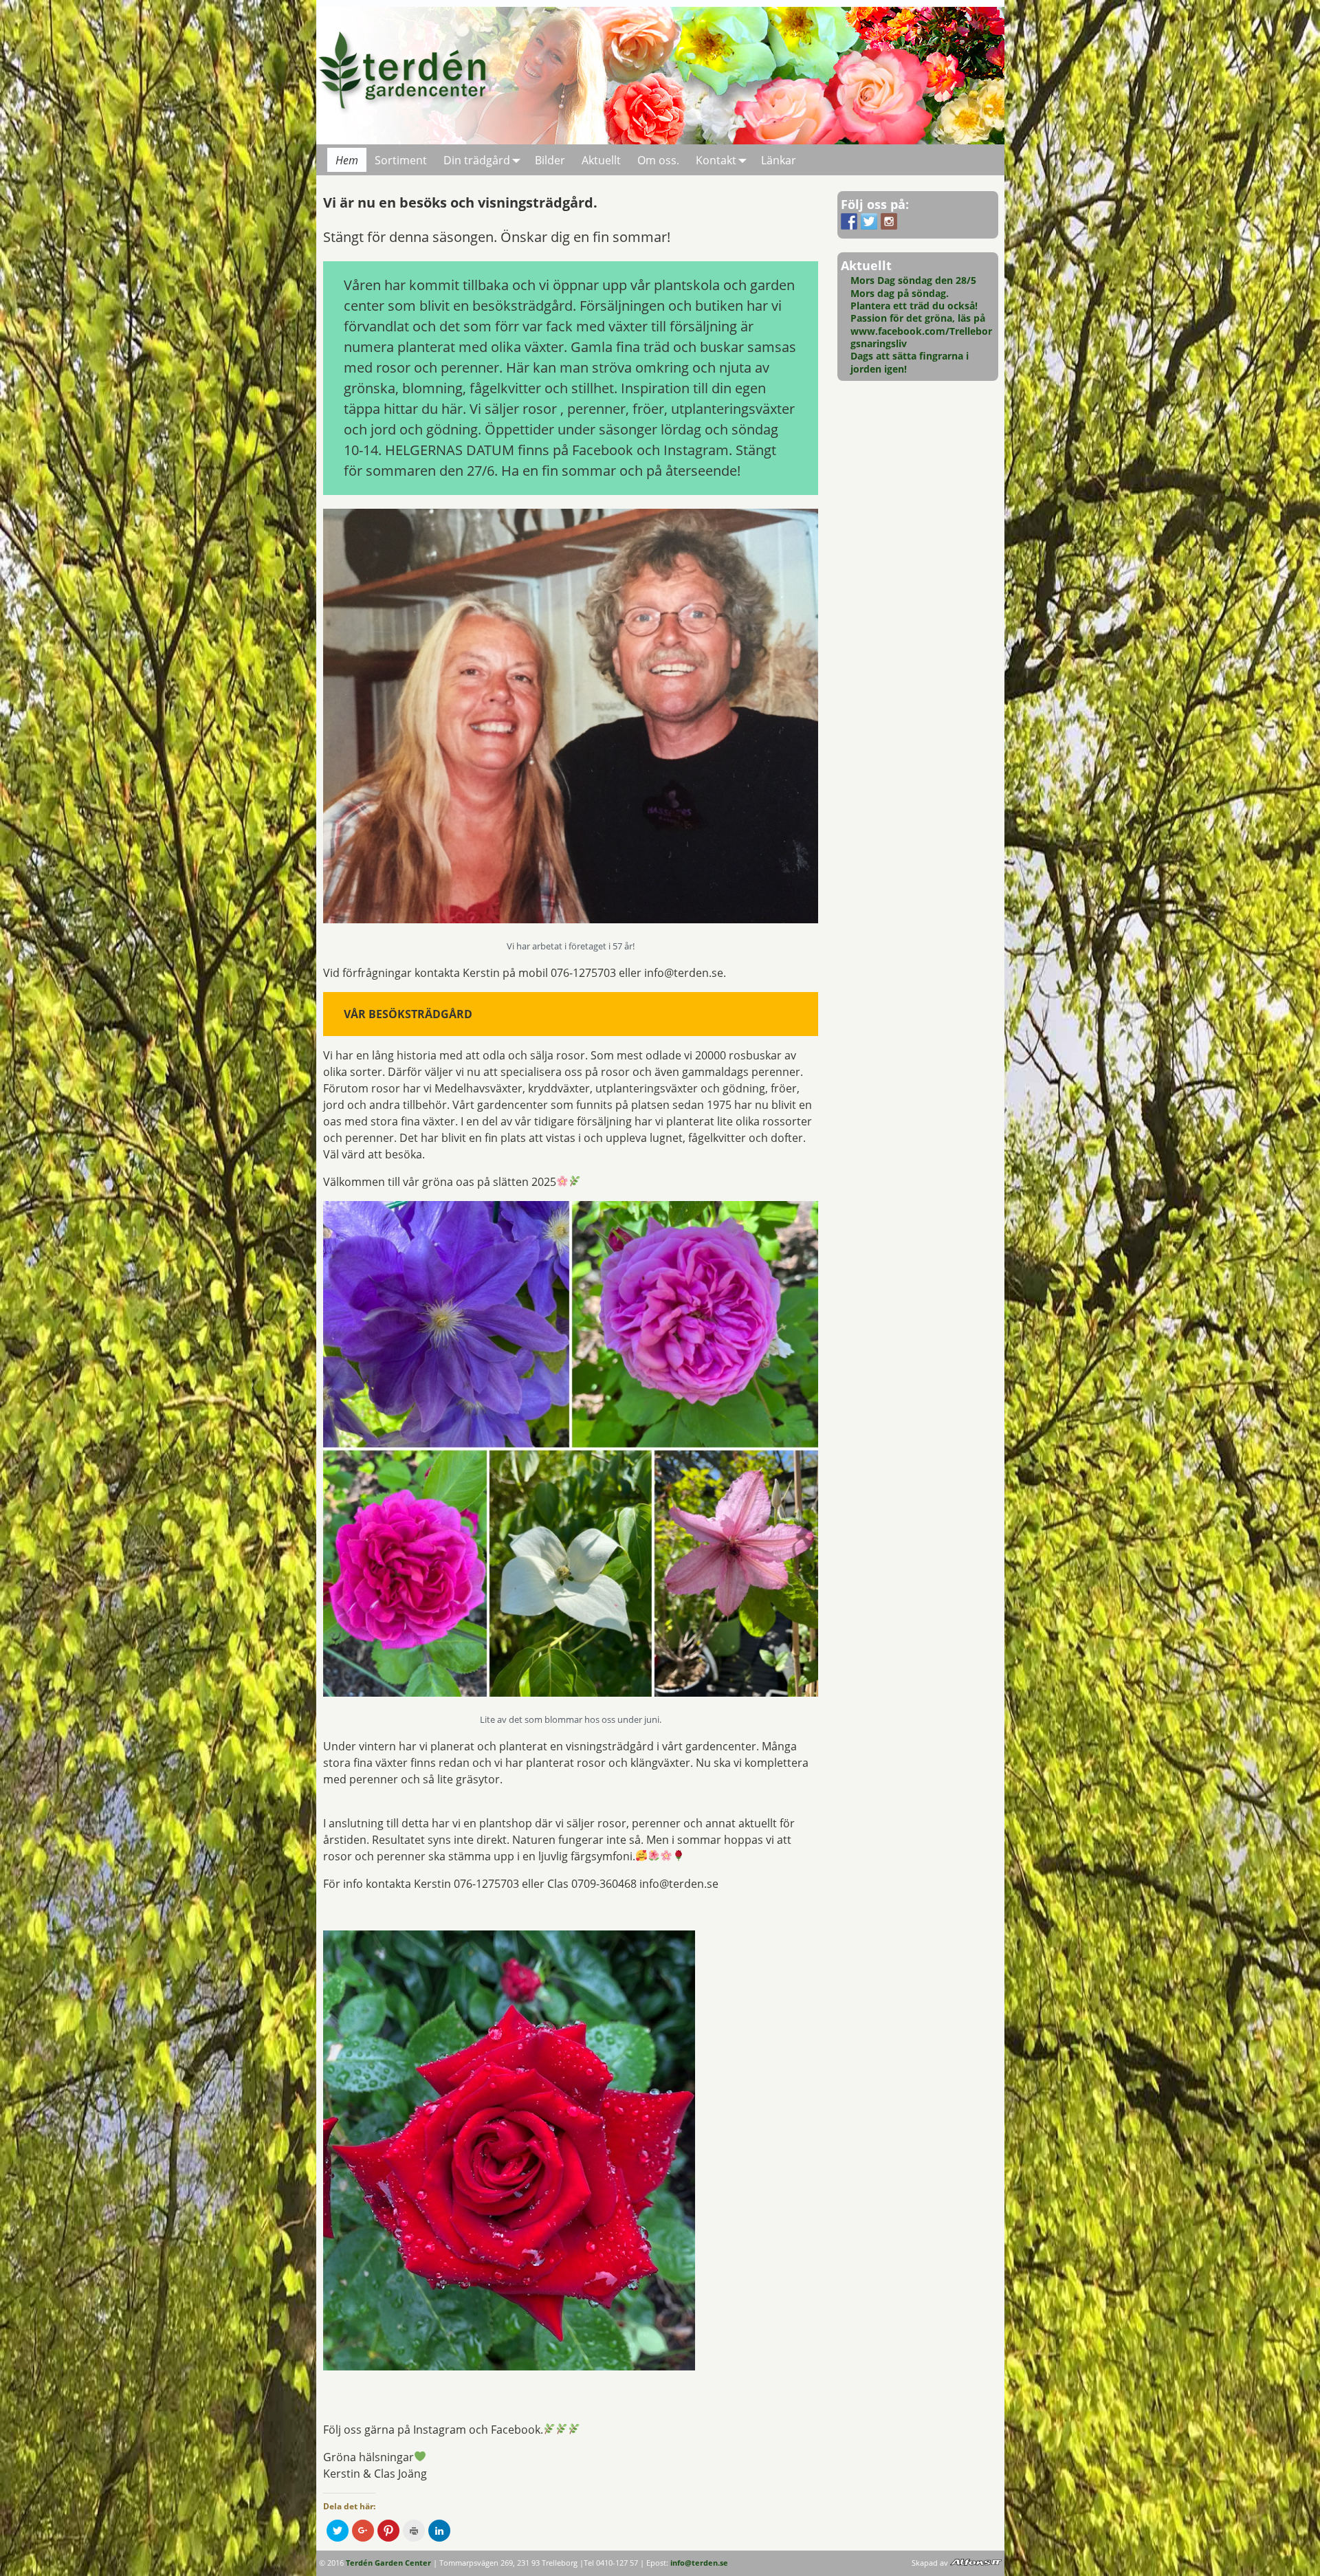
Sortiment (401, 160)
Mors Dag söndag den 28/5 (913, 280)
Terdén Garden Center (388, 2563)
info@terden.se (699, 2563)
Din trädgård (477, 160)
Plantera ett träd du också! (914, 306)
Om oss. (658, 160)
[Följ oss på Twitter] (869, 221)
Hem (347, 160)
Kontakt (716, 160)
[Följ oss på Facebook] (849, 221)
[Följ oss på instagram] (889, 221)
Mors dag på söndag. (900, 293)
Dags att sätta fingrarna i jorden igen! (910, 362)
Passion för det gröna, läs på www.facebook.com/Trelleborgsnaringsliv (921, 331)
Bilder (550, 160)
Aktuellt (601, 160)
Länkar (779, 160)
